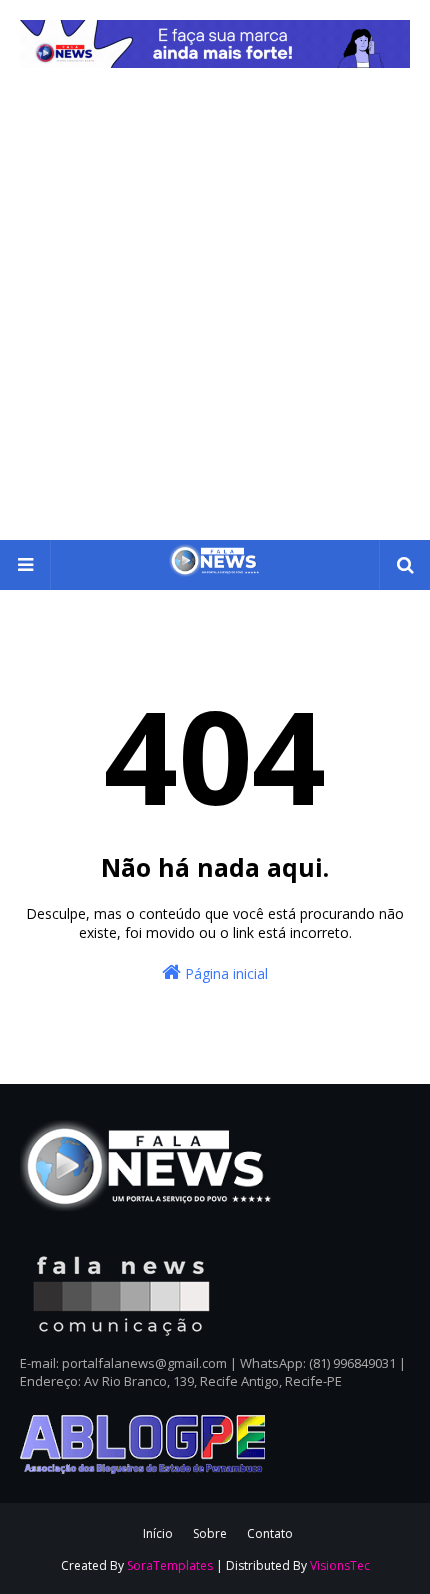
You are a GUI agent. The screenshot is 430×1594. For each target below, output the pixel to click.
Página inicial (224, 973)
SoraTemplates (170, 1565)
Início (158, 1533)
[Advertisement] (215, 315)
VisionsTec (340, 1565)
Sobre (210, 1533)
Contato (270, 1533)
